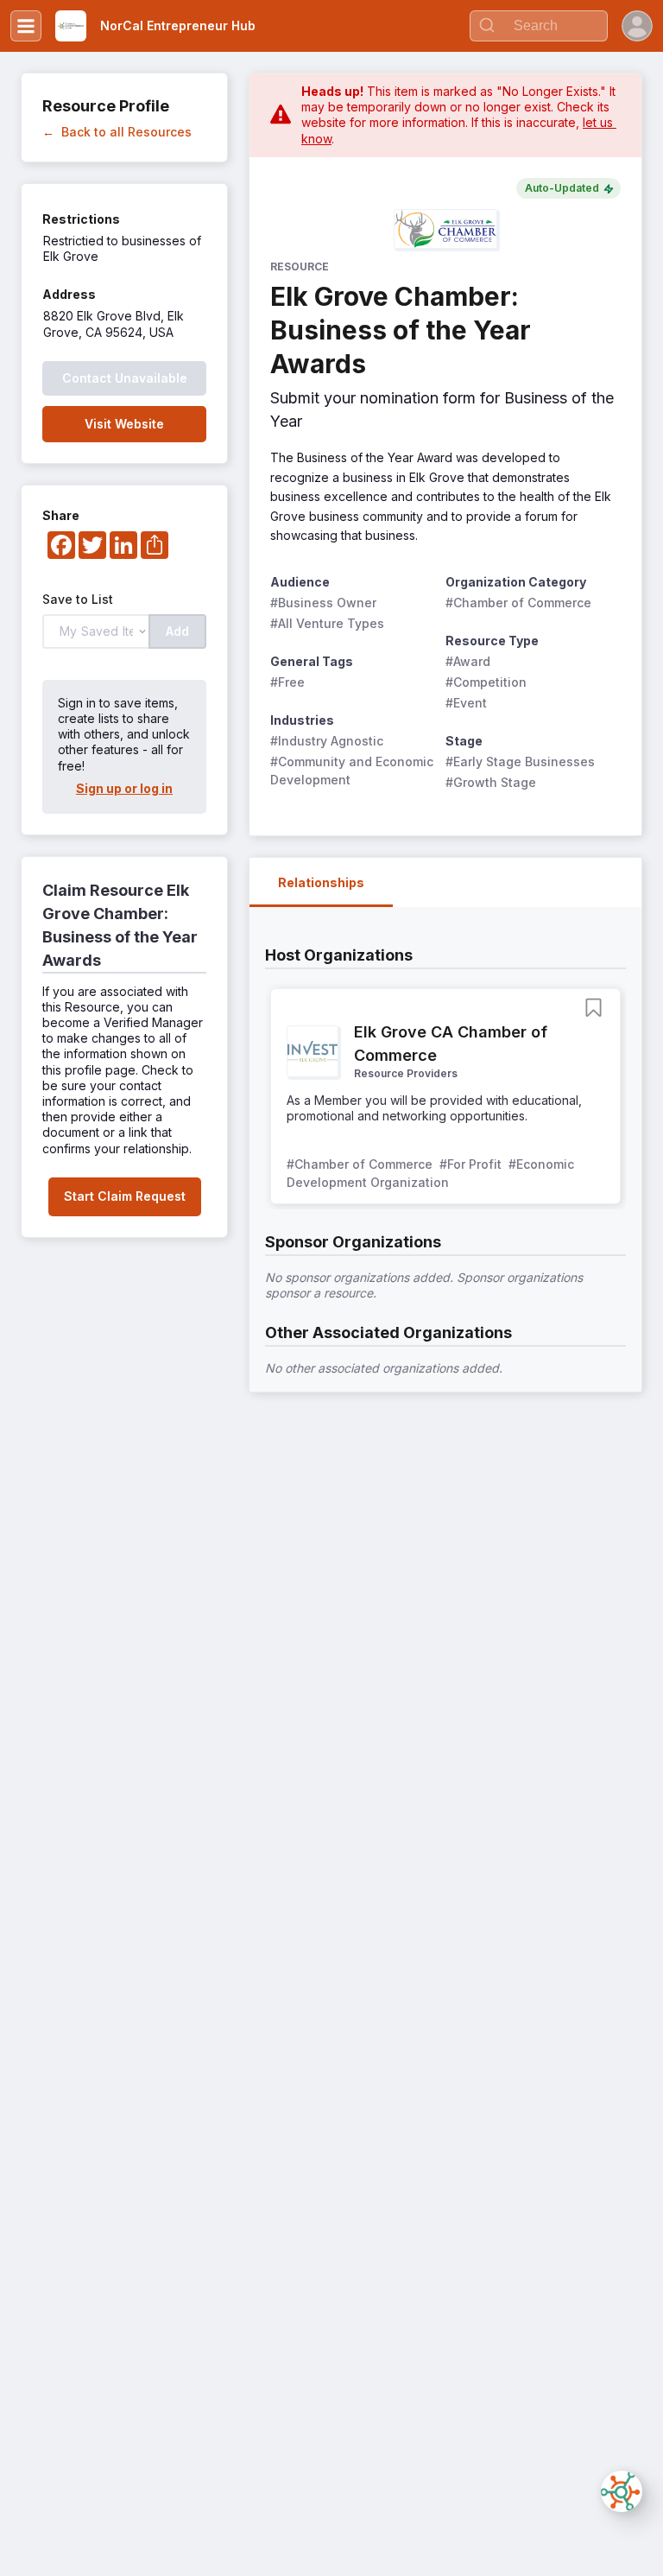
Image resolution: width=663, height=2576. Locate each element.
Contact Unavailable (125, 378)
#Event (466, 703)
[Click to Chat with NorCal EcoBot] (622, 2491)
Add (177, 631)
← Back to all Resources (117, 132)
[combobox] (539, 26)
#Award (468, 661)
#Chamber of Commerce (518, 603)
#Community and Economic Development (353, 771)
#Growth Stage (491, 782)
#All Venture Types (327, 623)
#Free (287, 682)
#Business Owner (323, 603)
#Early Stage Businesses (520, 761)
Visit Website (124, 424)
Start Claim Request (125, 1196)
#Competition (486, 682)
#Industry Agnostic (327, 741)
